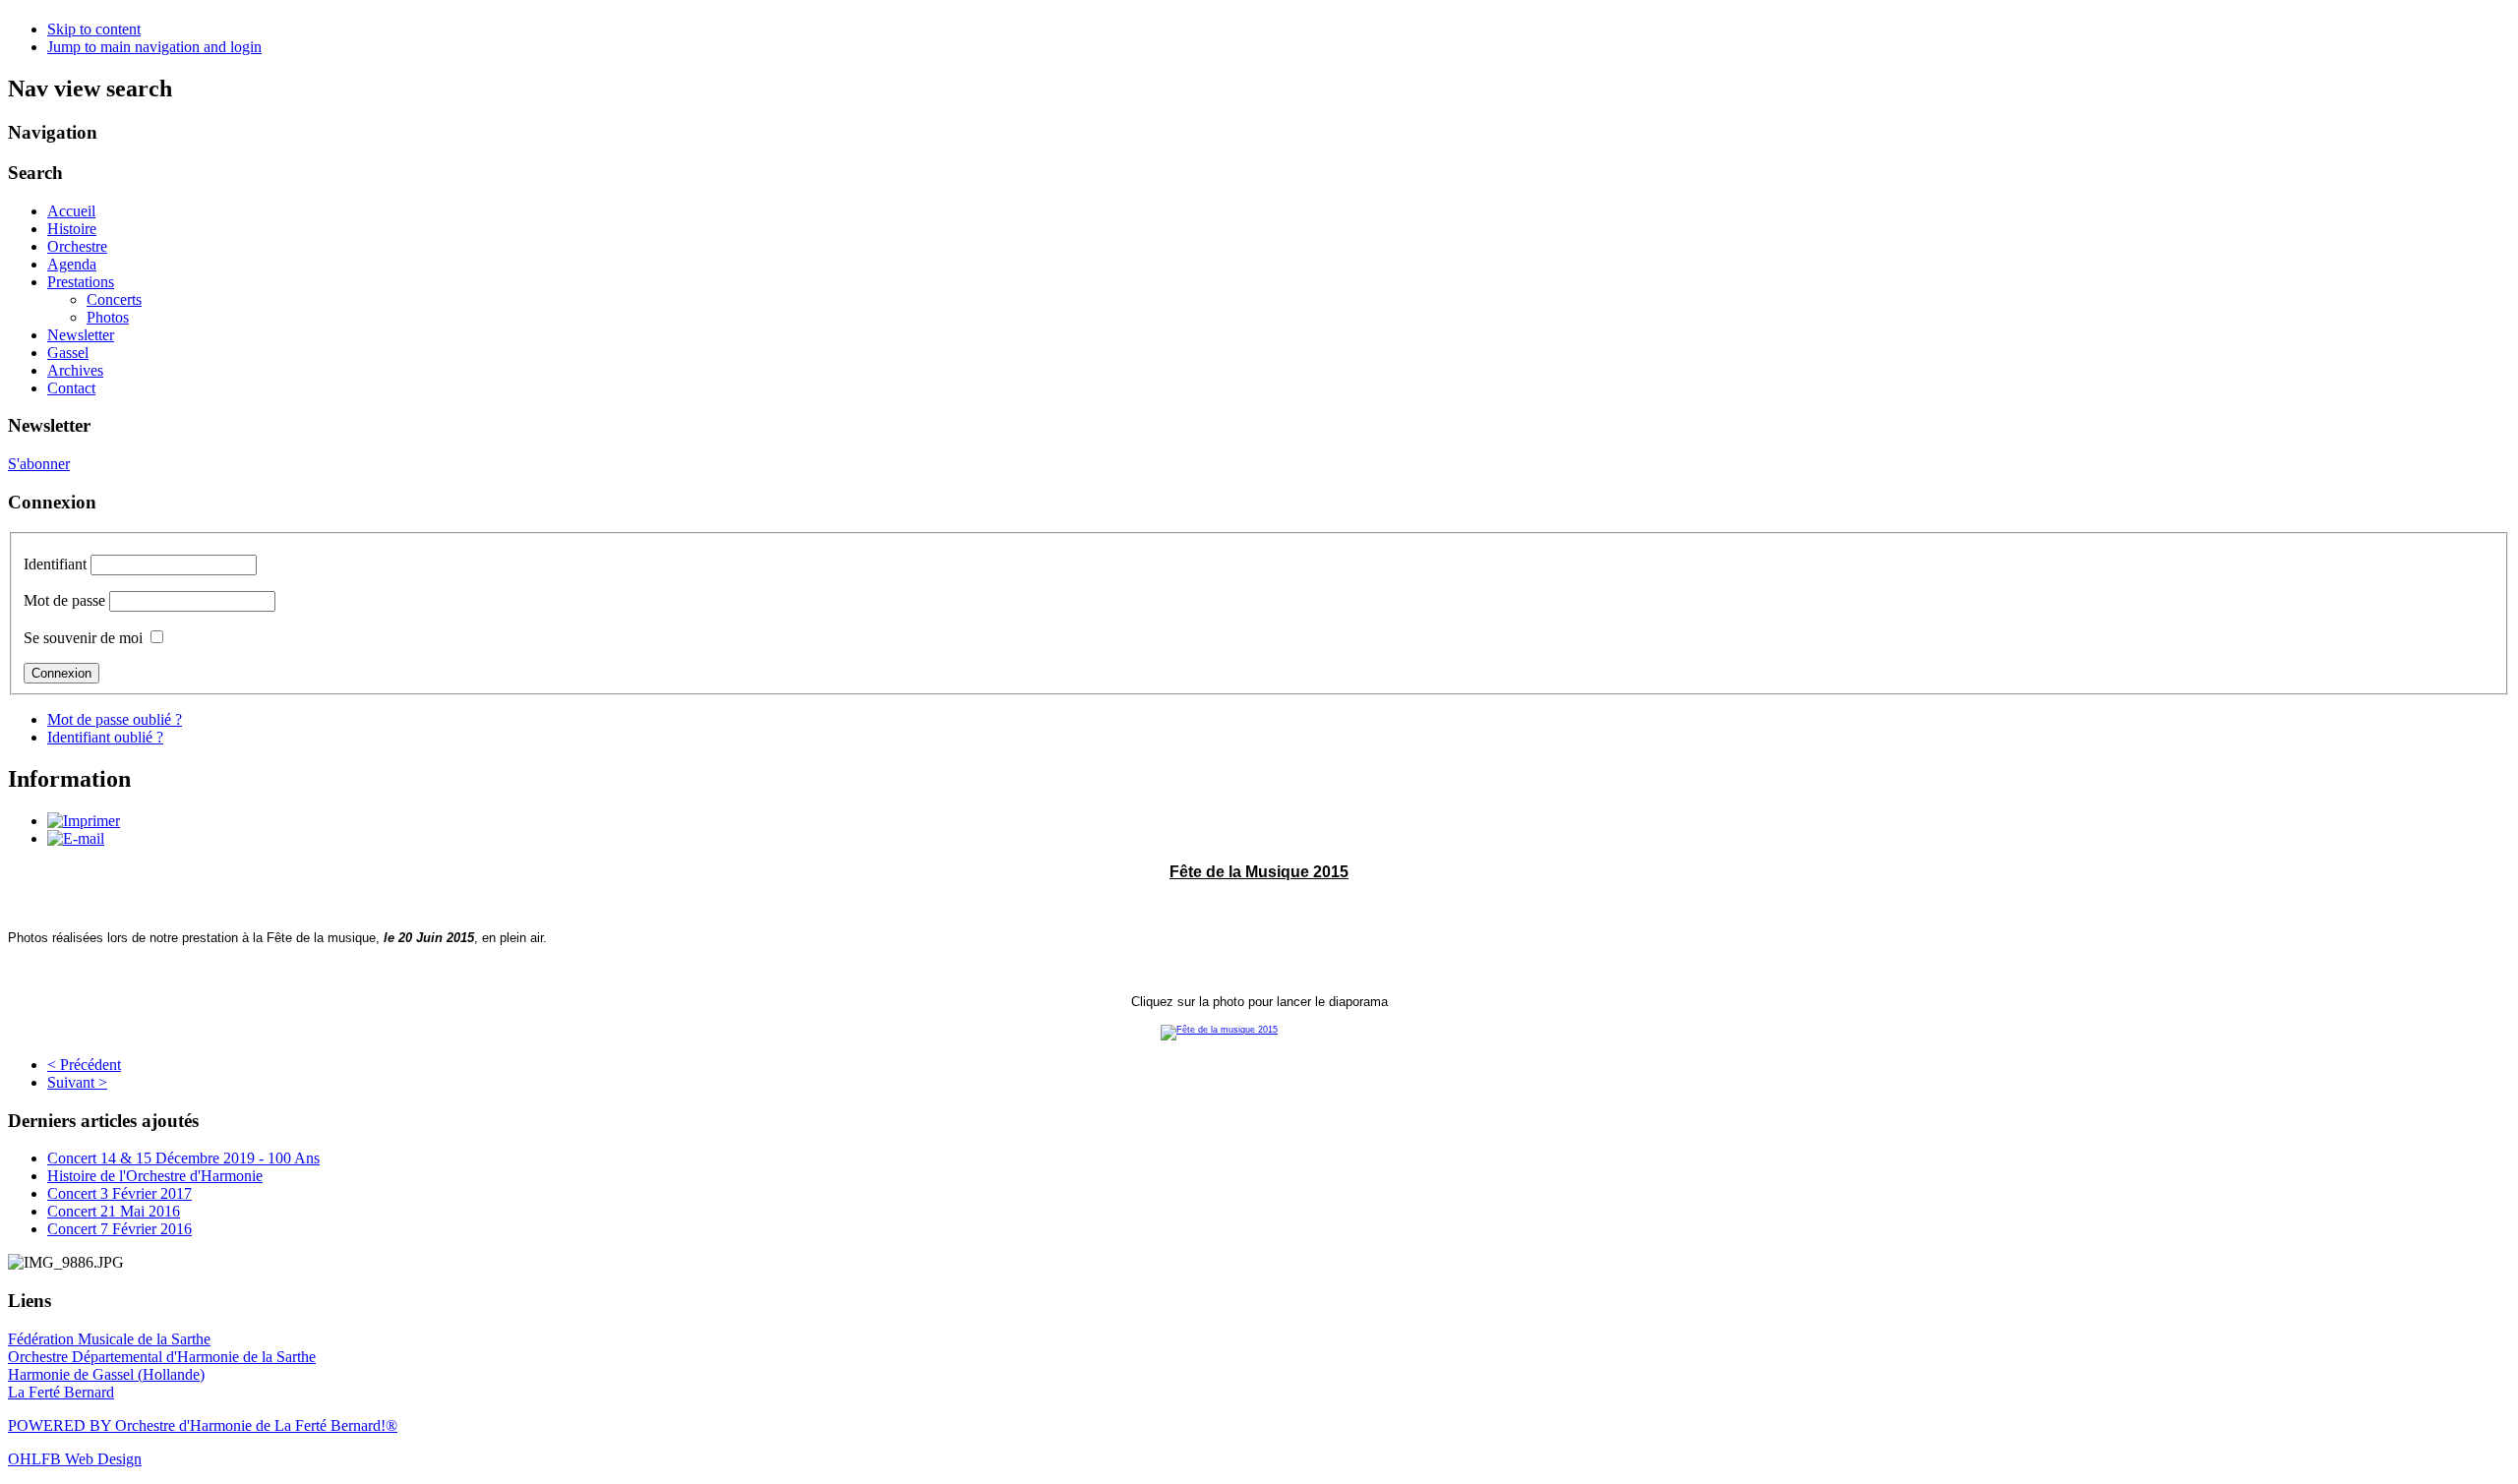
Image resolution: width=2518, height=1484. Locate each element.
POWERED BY (61, 1425)
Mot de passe (64, 600)
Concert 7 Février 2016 (120, 1229)
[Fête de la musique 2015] (1259, 1033)
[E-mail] (76, 838)
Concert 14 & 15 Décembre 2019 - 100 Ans (183, 1158)
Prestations (81, 282)
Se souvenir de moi (83, 638)
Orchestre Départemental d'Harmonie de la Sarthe (162, 1357)
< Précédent (84, 1065)
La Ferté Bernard (61, 1392)
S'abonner (39, 464)
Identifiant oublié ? (105, 737)
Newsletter (81, 335)
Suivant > (77, 1082)
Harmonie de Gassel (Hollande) (106, 1374)
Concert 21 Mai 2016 (114, 1211)
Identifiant (55, 564)
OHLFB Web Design (75, 1459)
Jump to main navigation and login (154, 47)
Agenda (72, 264)
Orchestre (77, 246)
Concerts (114, 299)
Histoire (72, 229)
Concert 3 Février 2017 (120, 1193)
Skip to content (94, 29)
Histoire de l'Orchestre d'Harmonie (155, 1176)
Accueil (71, 211)
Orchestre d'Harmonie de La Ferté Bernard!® (256, 1425)
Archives (75, 370)
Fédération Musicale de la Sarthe (109, 1339)
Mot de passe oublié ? (115, 719)
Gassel (68, 353)
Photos (108, 317)
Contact (71, 388)
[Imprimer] (84, 821)
